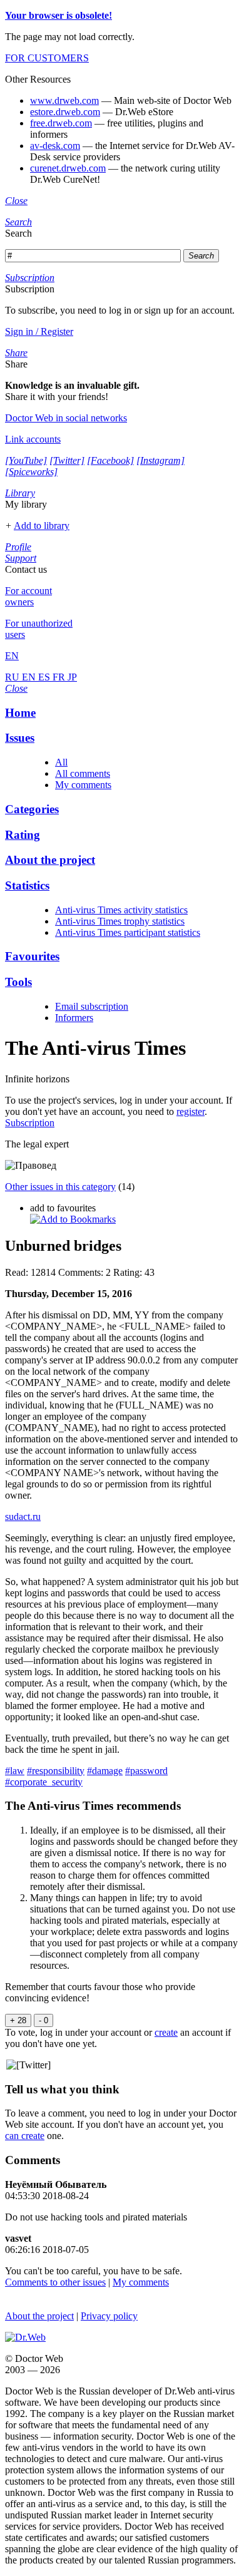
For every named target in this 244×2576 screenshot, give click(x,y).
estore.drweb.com (65, 112)
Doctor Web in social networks (66, 418)
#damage (105, 1771)
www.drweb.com (64, 100)
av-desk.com (55, 146)
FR (60, 677)
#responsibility (56, 1771)
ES (45, 677)
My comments (83, 785)
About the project (39, 2316)
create (166, 2032)
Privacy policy (109, 2316)
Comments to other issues (55, 2282)
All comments (83, 773)
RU (13, 677)
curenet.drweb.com (68, 168)
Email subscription (92, 1006)
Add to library (42, 526)
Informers (74, 1018)
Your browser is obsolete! (58, 15)
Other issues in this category (60, 1187)
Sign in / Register (39, 331)
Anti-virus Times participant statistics (128, 932)
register (191, 1111)
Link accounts (33, 439)
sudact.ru (23, 1516)
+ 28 (18, 2020)
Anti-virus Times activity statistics (121, 910)
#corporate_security (44, 1782)
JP (72, 677)
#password (146, 1771)
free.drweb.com (61, 123)
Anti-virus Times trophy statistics (120, 921)
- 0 (43, 2020)
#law (15, 1771)
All (61, 762)
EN (30, 677)
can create (25, 2136)
